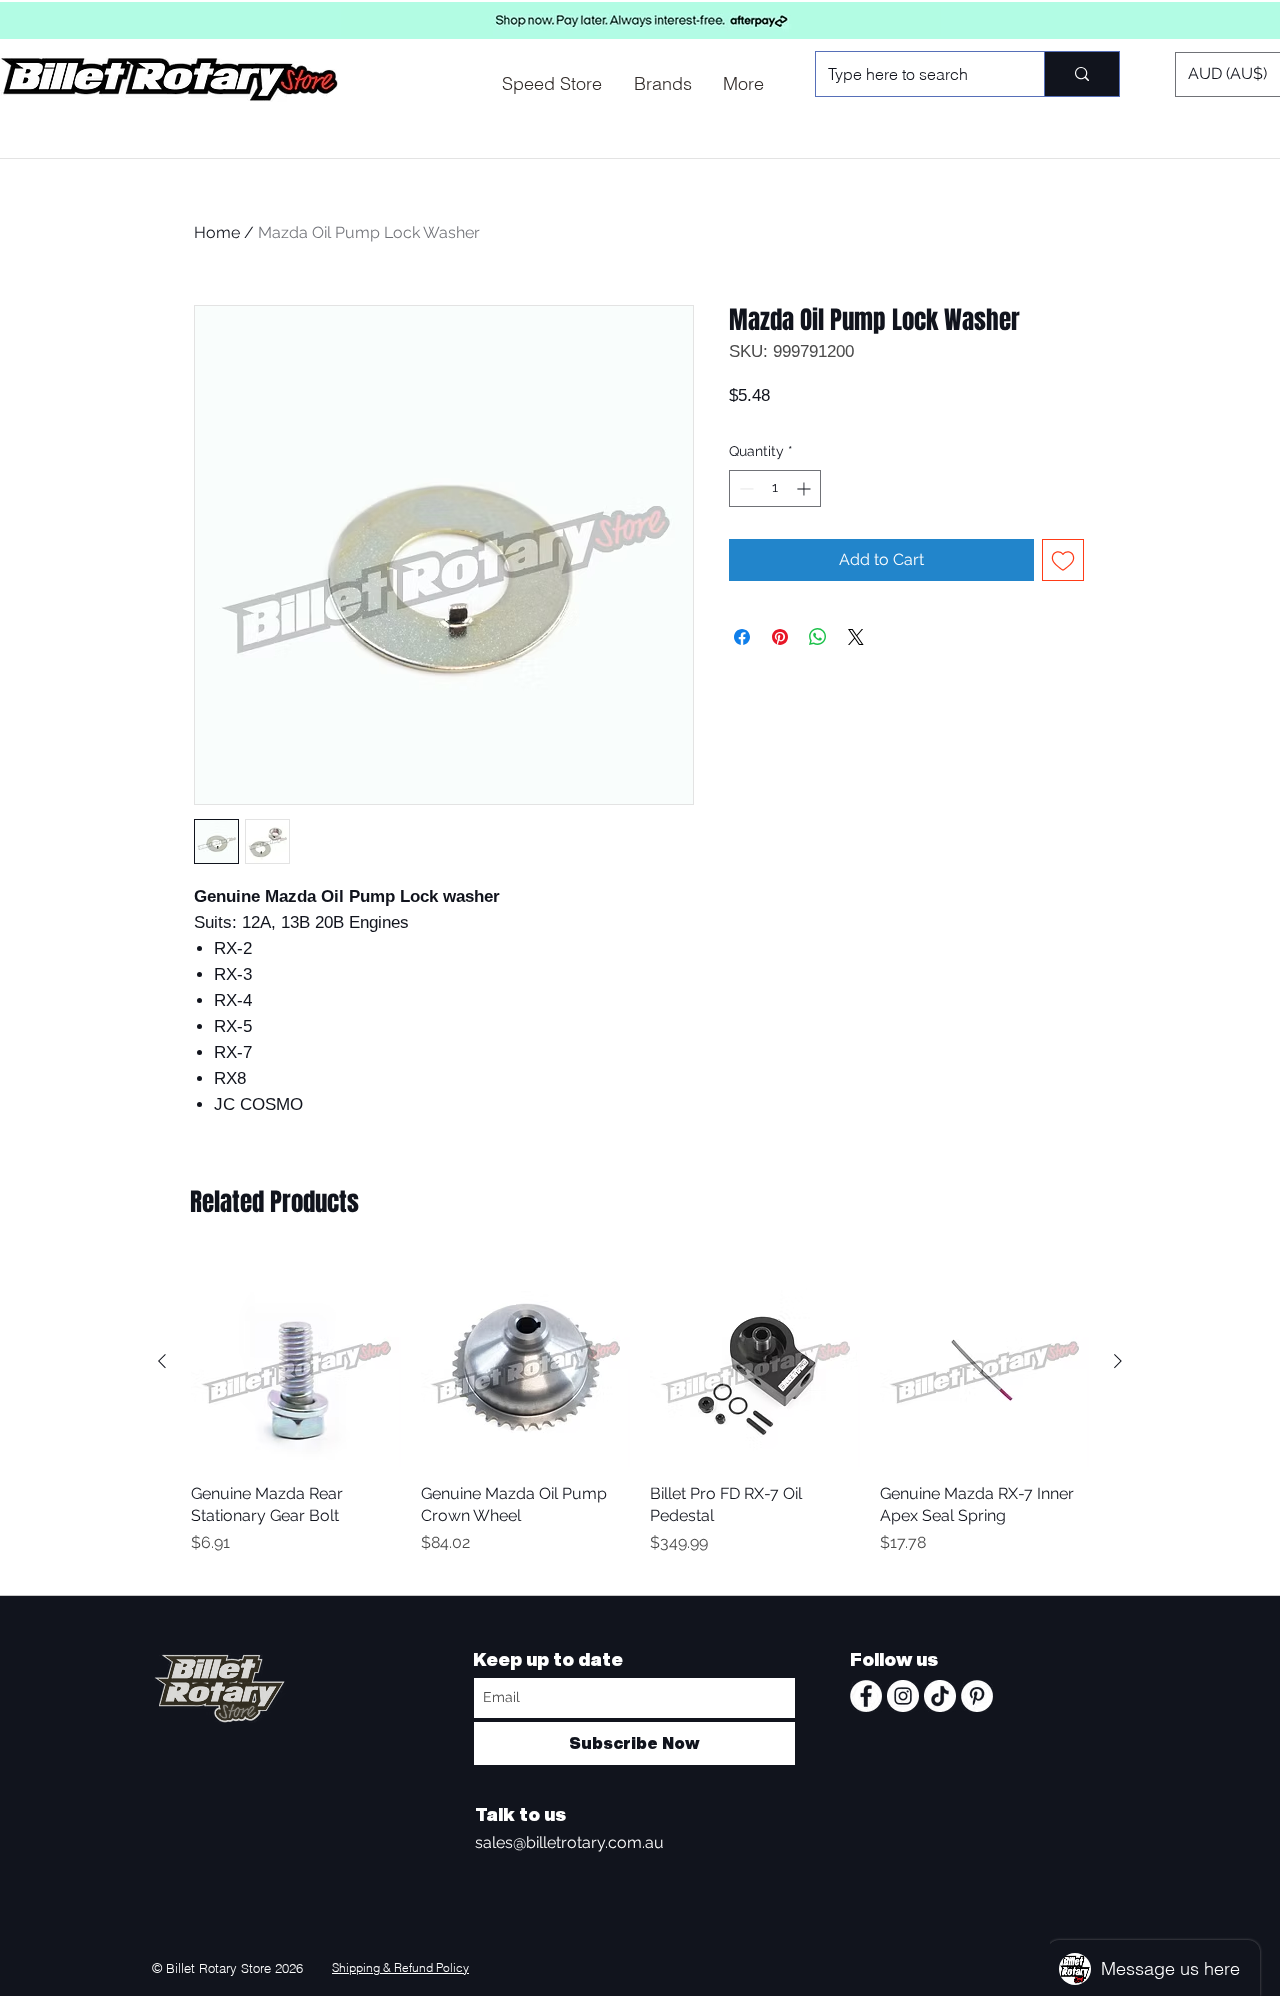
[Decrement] (744, 488)
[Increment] (805, 488)
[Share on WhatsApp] (818, 637)
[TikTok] (940, 1696)
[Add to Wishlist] (1063, 560)
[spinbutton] (775, 488)
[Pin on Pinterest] (780, 637)
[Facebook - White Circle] (866, 1696)
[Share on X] (856, 637)
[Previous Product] (162, 1361)
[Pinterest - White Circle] (977, 1696)
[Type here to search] (1081, 74)
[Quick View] (296, 1362)
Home (217, 232)
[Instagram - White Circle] (903, 1696)
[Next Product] (1118, 1361)
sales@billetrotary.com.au (569, 1842)
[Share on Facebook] (742, 637)
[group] (640, 1417)
